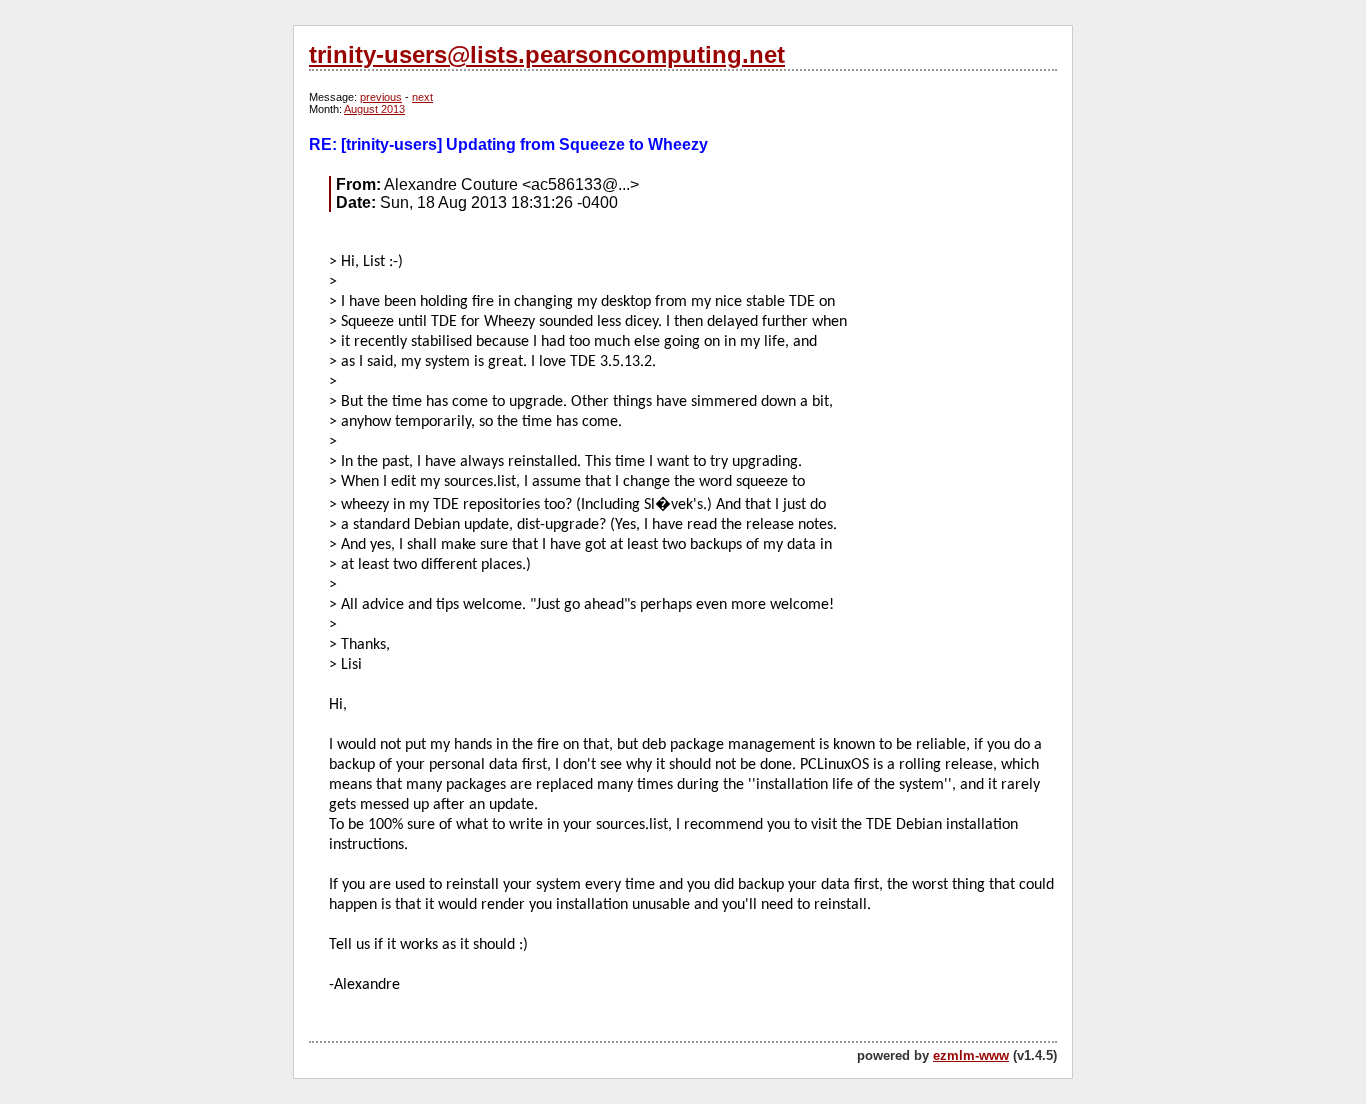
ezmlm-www (971, 1055)
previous (381, 97)
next (422, 97)
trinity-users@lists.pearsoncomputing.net (547, 54)
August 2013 (374, 109)
